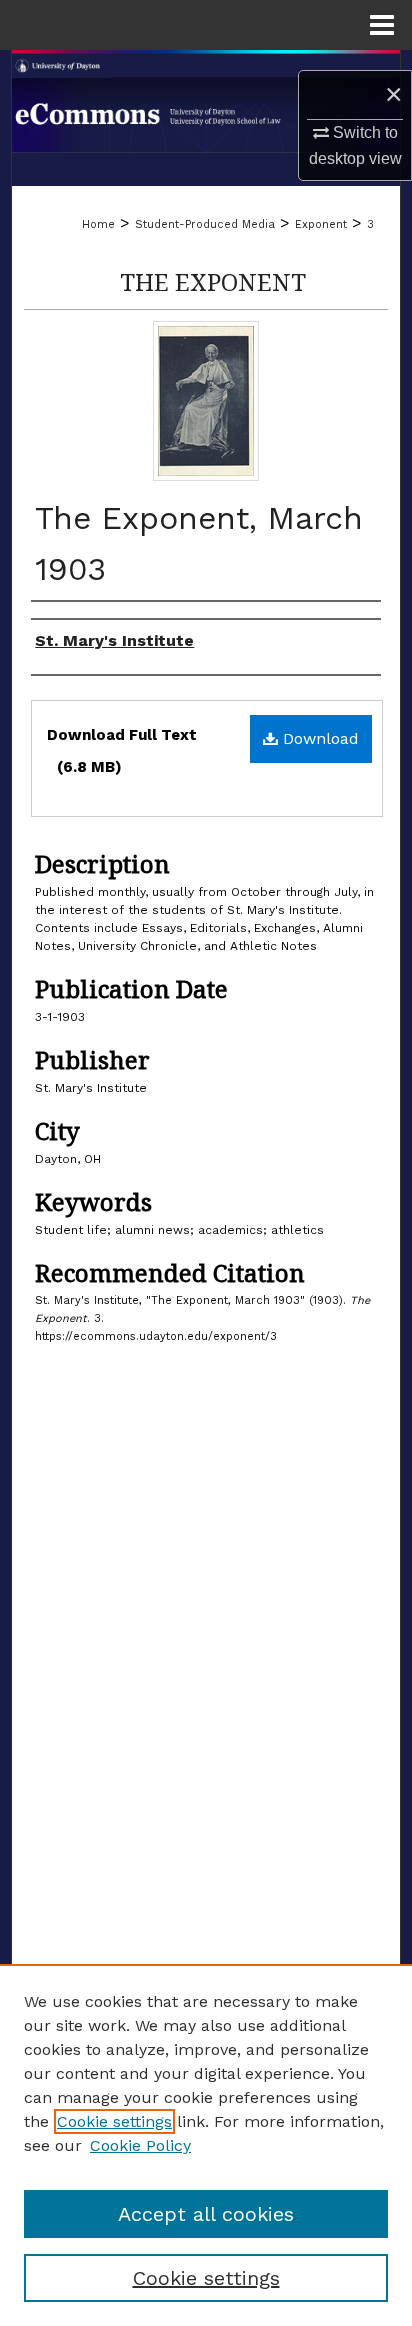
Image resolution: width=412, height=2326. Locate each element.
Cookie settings (114, 2121)
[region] (206, 2145)
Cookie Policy (140, 2145)
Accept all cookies (206, 2214)
